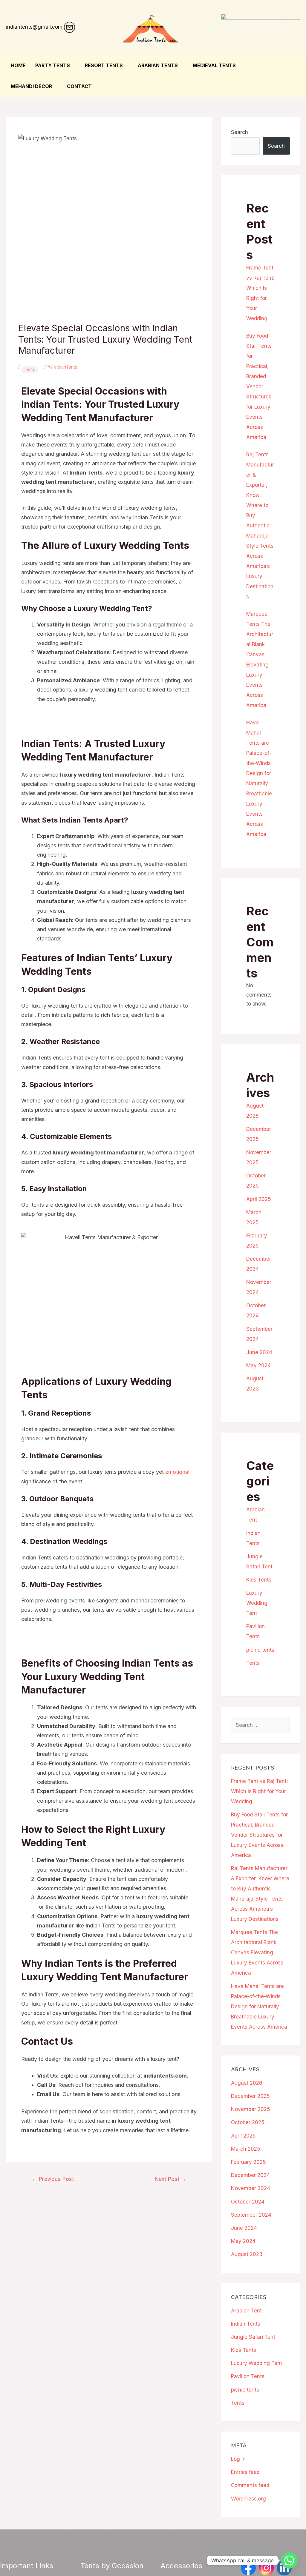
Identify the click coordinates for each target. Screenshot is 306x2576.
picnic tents (260, 1650)
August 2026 (247, 2083)
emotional (177, 1472)
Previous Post (53, 2179)
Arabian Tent (246, 2311)
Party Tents (53, 65)
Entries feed (245, 2472)
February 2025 (248, 2162)
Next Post (170, 2179)
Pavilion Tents (248, 2376)
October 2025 (248, 2122)
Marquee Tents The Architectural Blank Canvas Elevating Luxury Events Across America (257, 1953)
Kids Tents (259, 1580)
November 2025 (251, 2109)
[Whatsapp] (289, 2560)
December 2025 (250, 2096)
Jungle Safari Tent (253, 2337)
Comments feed (250, 2485)
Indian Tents (246, 2324)
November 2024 (251, 2188)
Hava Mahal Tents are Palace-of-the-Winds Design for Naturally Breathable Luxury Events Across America (259, 2007)
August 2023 (247, 2254)
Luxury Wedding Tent (257, 1603)
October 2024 (248, 2202)
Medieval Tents (214, 65)
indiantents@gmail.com (34, 27)
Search (240, 132)
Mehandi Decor (31, 86)
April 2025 (259, 1199)
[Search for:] (260, 1725)
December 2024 (250, 2175)
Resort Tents (104, 65)
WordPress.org (248, 2499)
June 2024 (259, 1352)
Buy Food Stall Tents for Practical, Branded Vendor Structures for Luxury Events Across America (259, 387)
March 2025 (246, 2149)
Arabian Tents (158, 65)
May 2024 (258, 1365)
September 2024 (251, 2215)
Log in (238, 2459)
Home (18, 65)
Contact (79, 86)
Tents (30, 369)
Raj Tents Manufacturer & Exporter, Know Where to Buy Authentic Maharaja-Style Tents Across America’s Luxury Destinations (260, 526)
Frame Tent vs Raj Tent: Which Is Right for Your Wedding (259, 1791)
